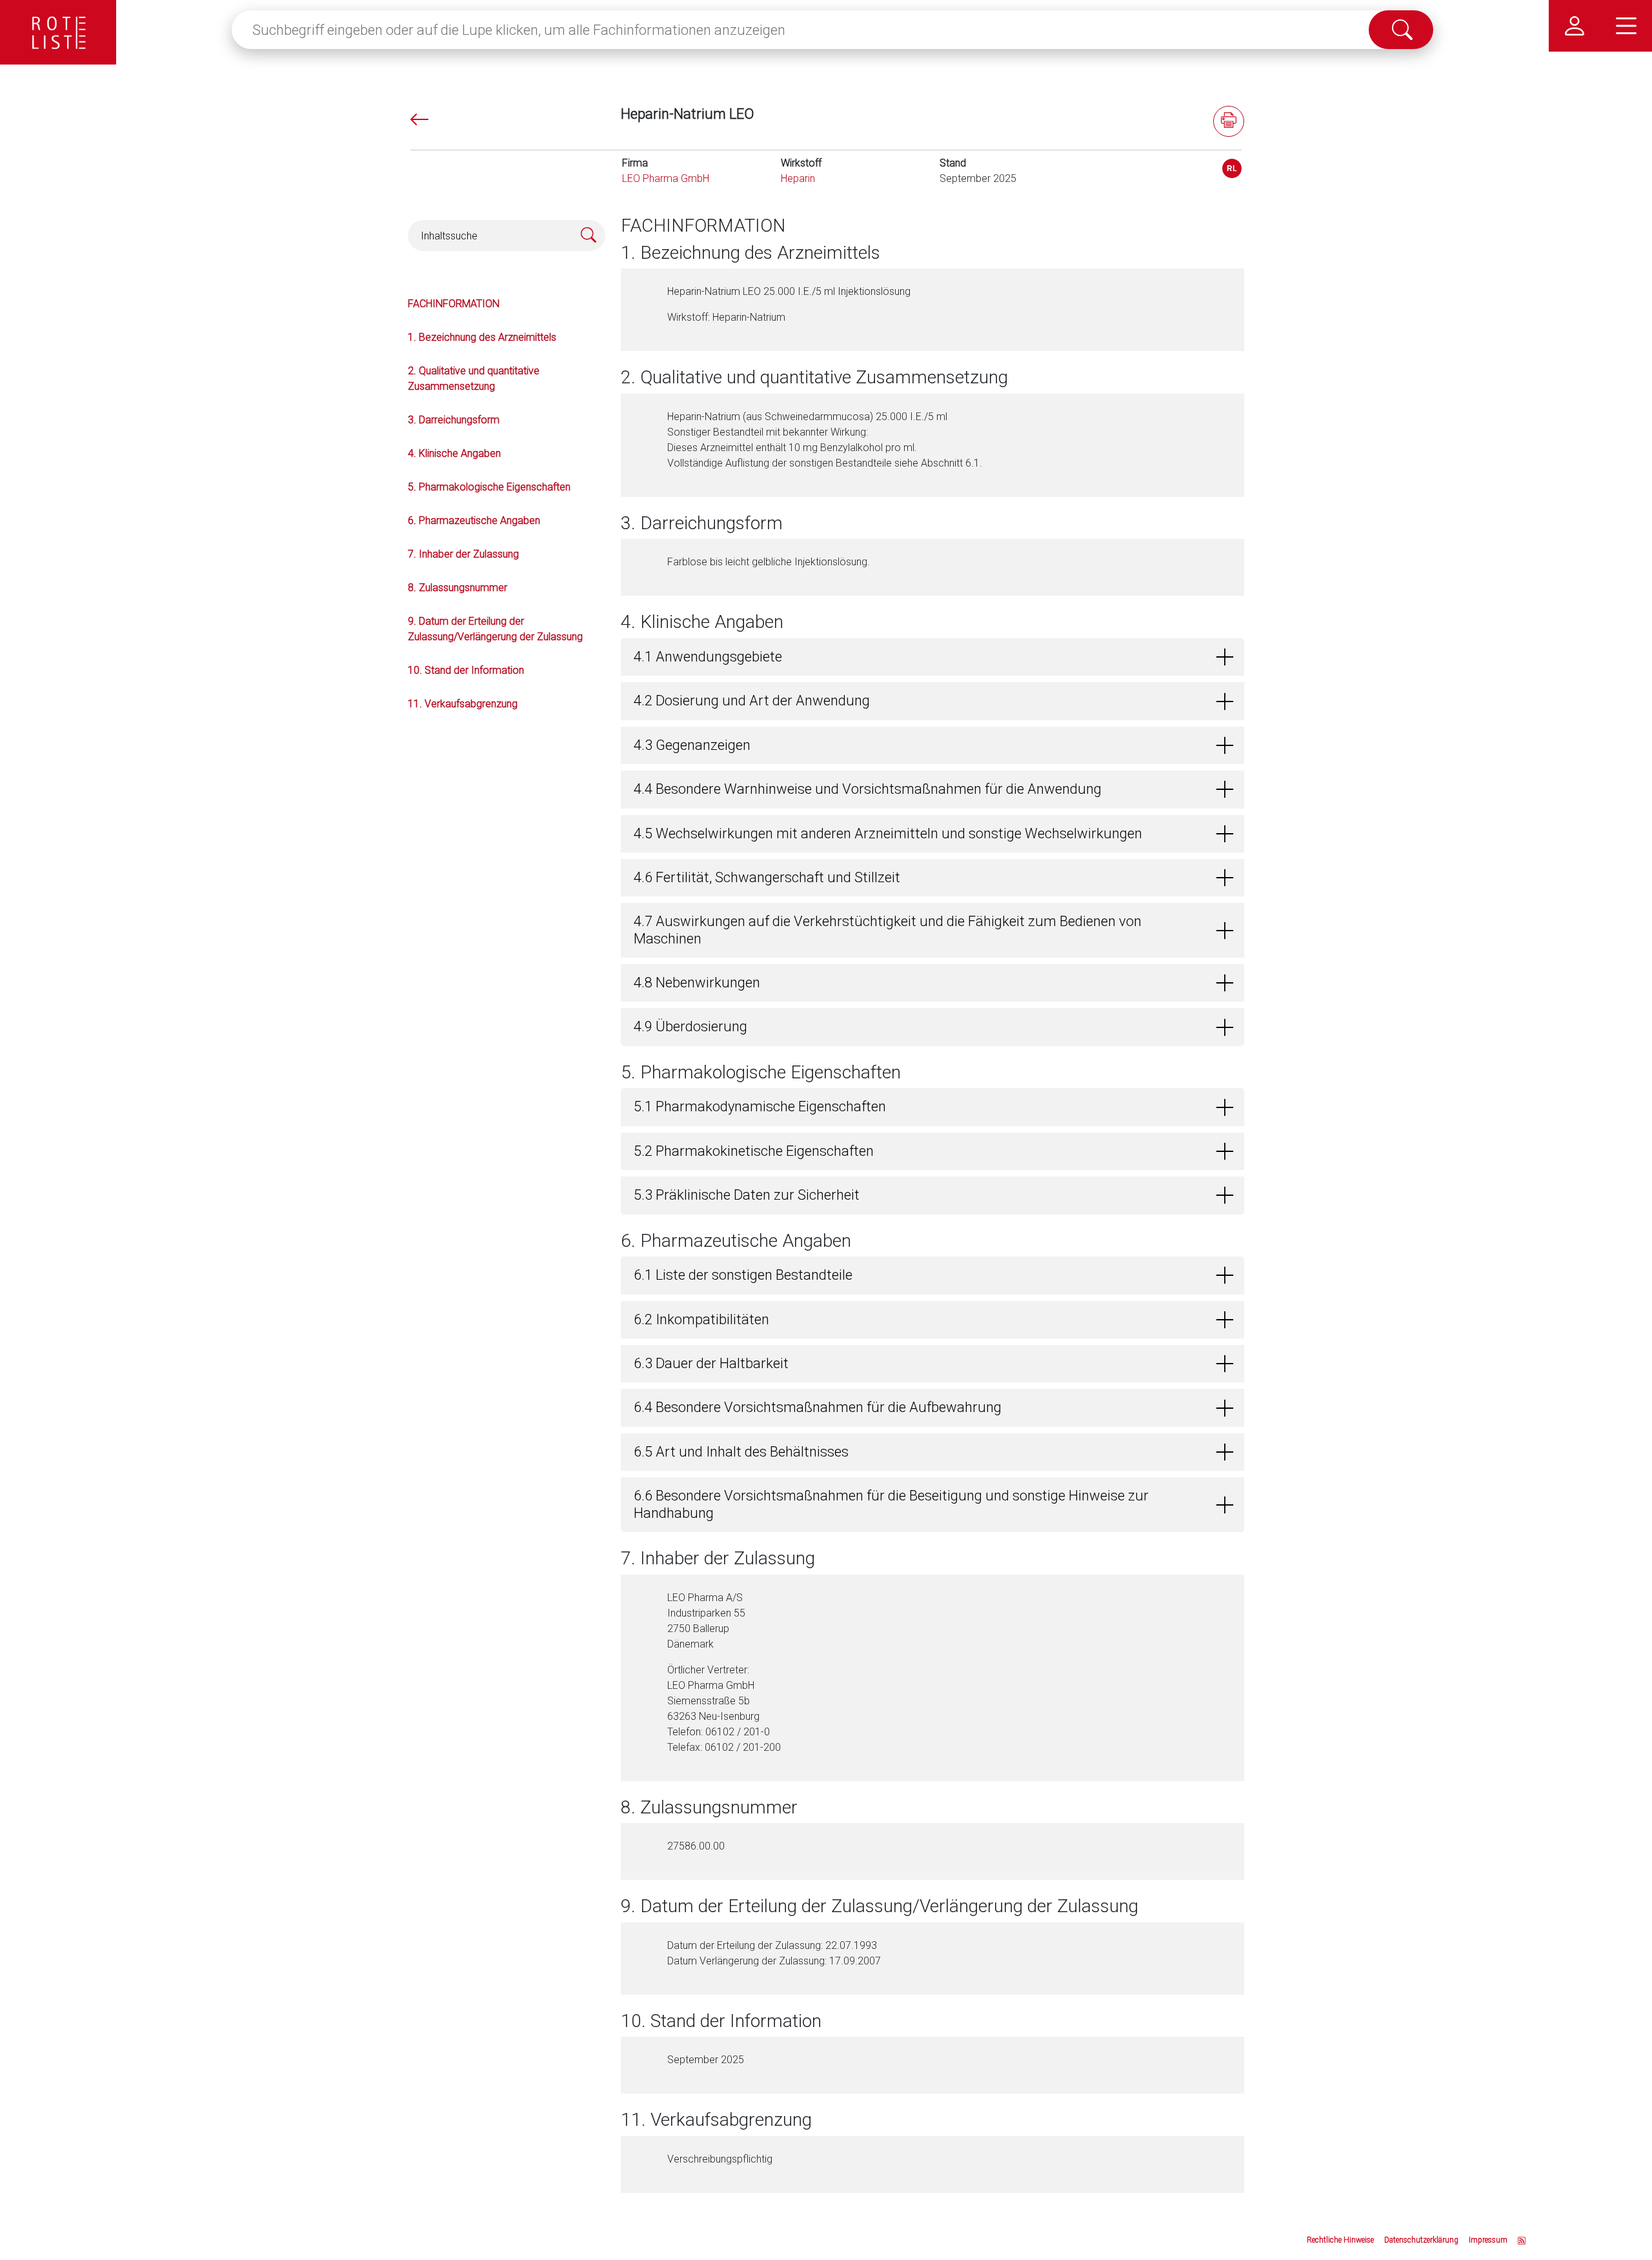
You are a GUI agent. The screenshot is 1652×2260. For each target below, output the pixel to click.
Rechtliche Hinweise (1340, 2240)
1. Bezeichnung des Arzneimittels (482, 337)
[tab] (932, 657)
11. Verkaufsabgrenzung (463, 704)
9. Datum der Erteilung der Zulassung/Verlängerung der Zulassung (495, 629)
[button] (932, 657)
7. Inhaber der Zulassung (463, 554)
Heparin (798, 178)
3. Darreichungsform (454, 420)
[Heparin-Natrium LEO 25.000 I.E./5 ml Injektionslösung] (1232, 168)
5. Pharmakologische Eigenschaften (489, 487)
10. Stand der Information (466, 670)
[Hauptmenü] (1626, 26)
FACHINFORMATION (454, 304)
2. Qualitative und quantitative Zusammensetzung (474, 378)
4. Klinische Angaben (454, 453)
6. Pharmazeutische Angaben (474, 520)
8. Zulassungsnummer (458, 588)
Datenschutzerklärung (1421, 2240)
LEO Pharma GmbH (666, 178)
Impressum (1488, 2240)
